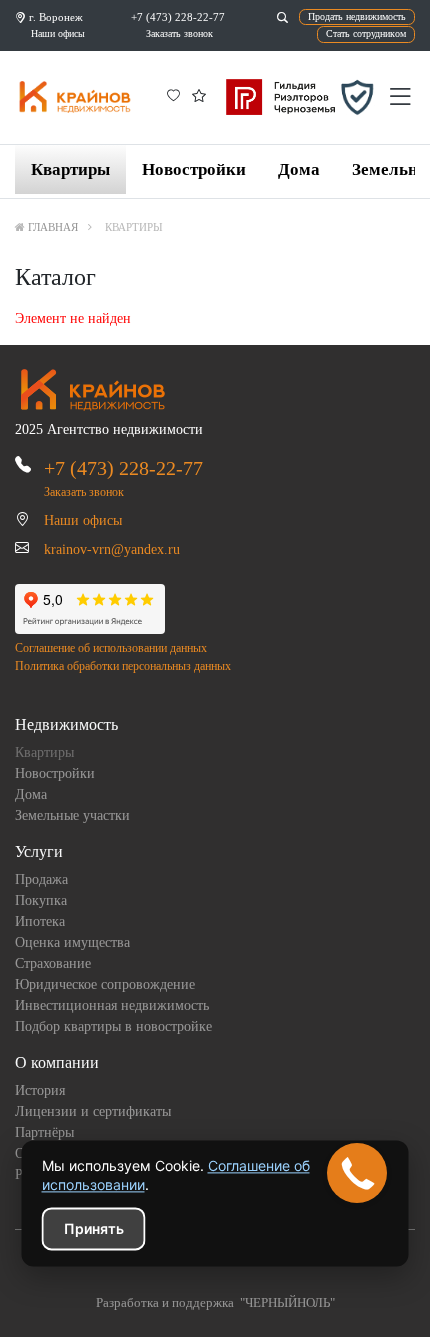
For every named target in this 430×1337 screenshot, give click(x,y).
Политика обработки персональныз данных (123, 666)
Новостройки (194, 169)
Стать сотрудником (366, 33)
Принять (94, 1228)
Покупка (41, 900)
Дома (299, 169)
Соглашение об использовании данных (111, 648)
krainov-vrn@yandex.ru (112, 549)
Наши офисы (58, 33)
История (40, 1090)
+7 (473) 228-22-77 (178, 17)
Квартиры (70, 169)
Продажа (41, 879)
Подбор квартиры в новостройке (113, 1026)
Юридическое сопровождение (105, 984)
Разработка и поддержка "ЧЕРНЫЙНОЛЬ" (215, 1303)
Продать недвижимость (357, 16)
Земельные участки (72, 815)
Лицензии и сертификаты (93, 1111)
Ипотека (40, 921)
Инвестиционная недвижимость (112, 1005)
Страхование (53, 963)
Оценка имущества (72, 942)
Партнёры (44, 1132)
